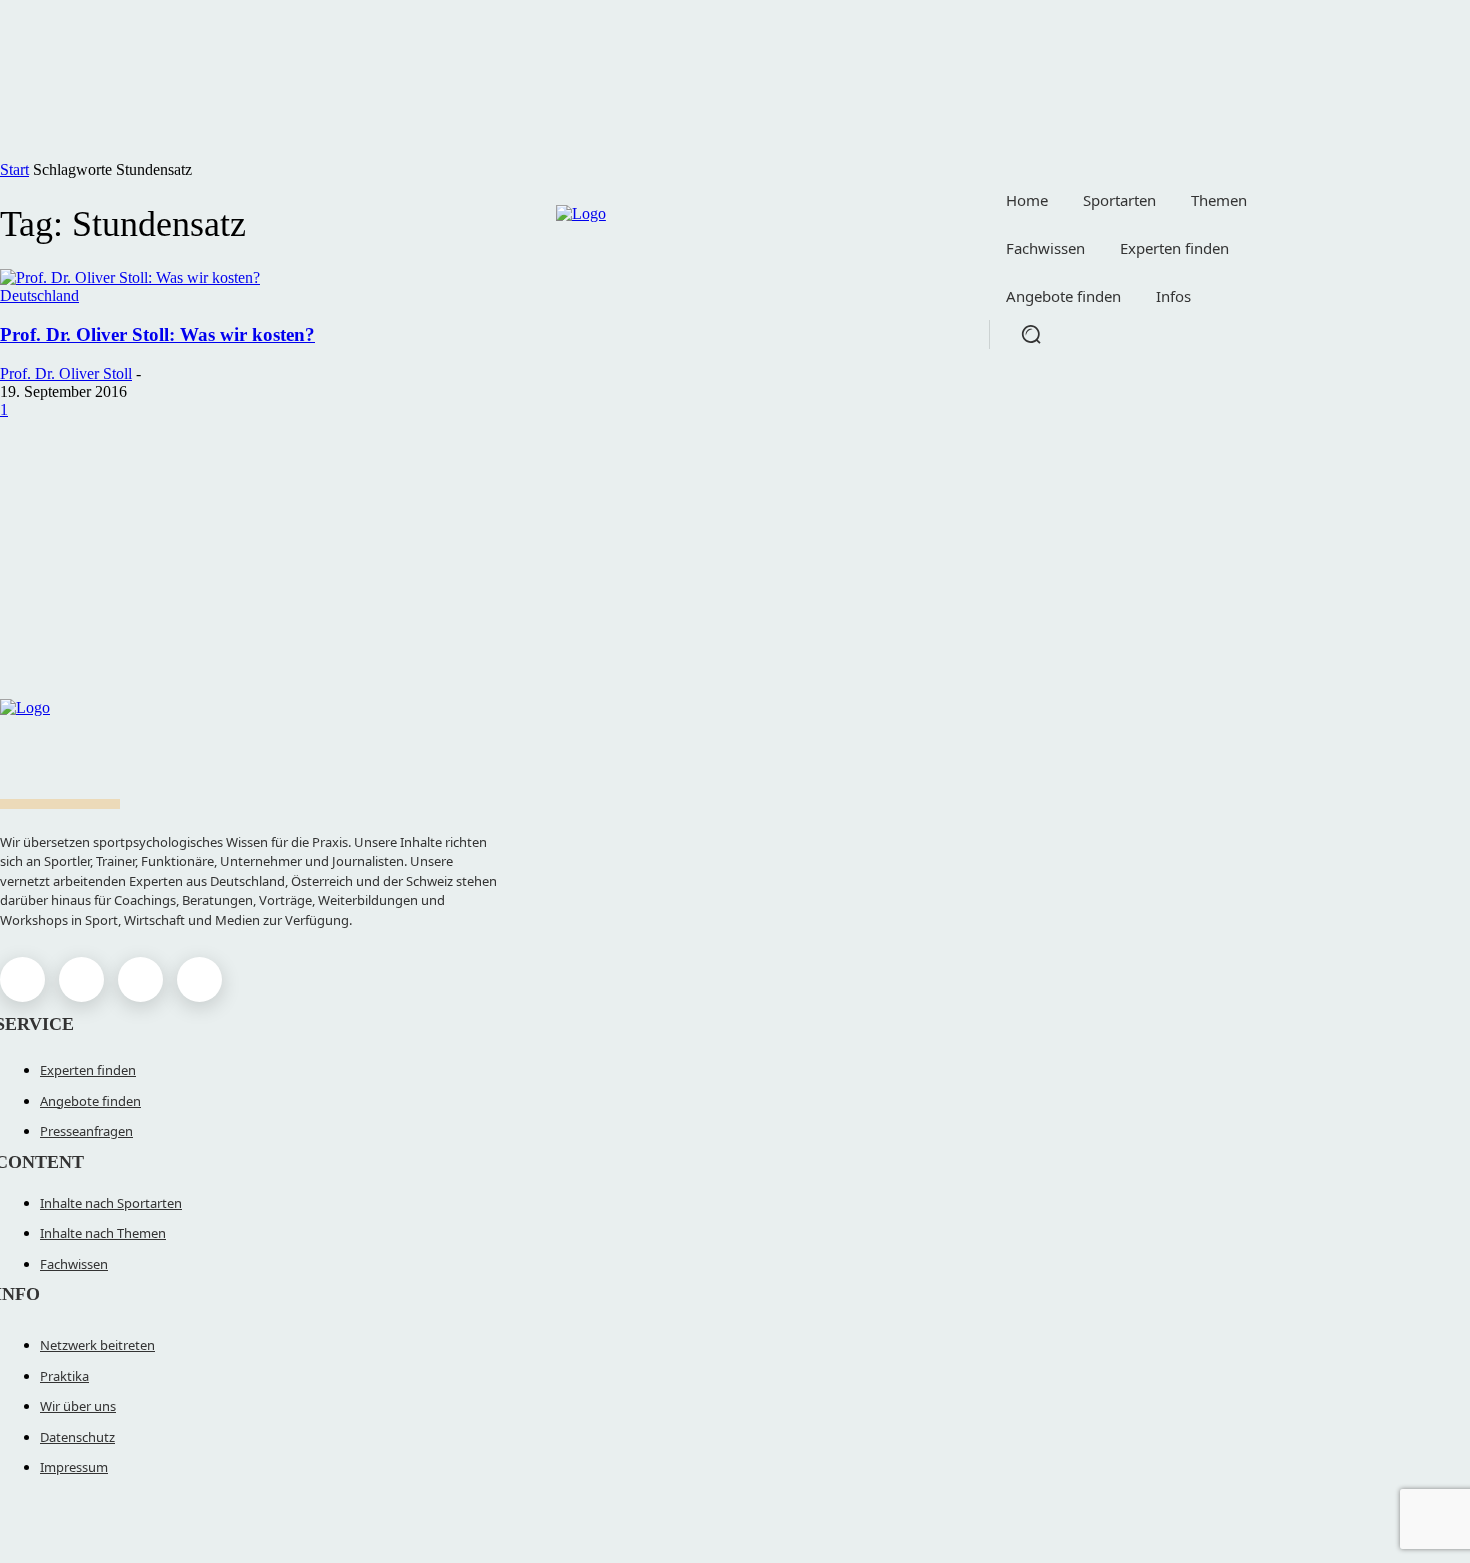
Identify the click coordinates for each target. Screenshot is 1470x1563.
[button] (1031, 334)
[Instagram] (81, 979)
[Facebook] (22, 979)
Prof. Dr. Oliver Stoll (66, 373)
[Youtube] (199, 979)
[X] (140, 979)
